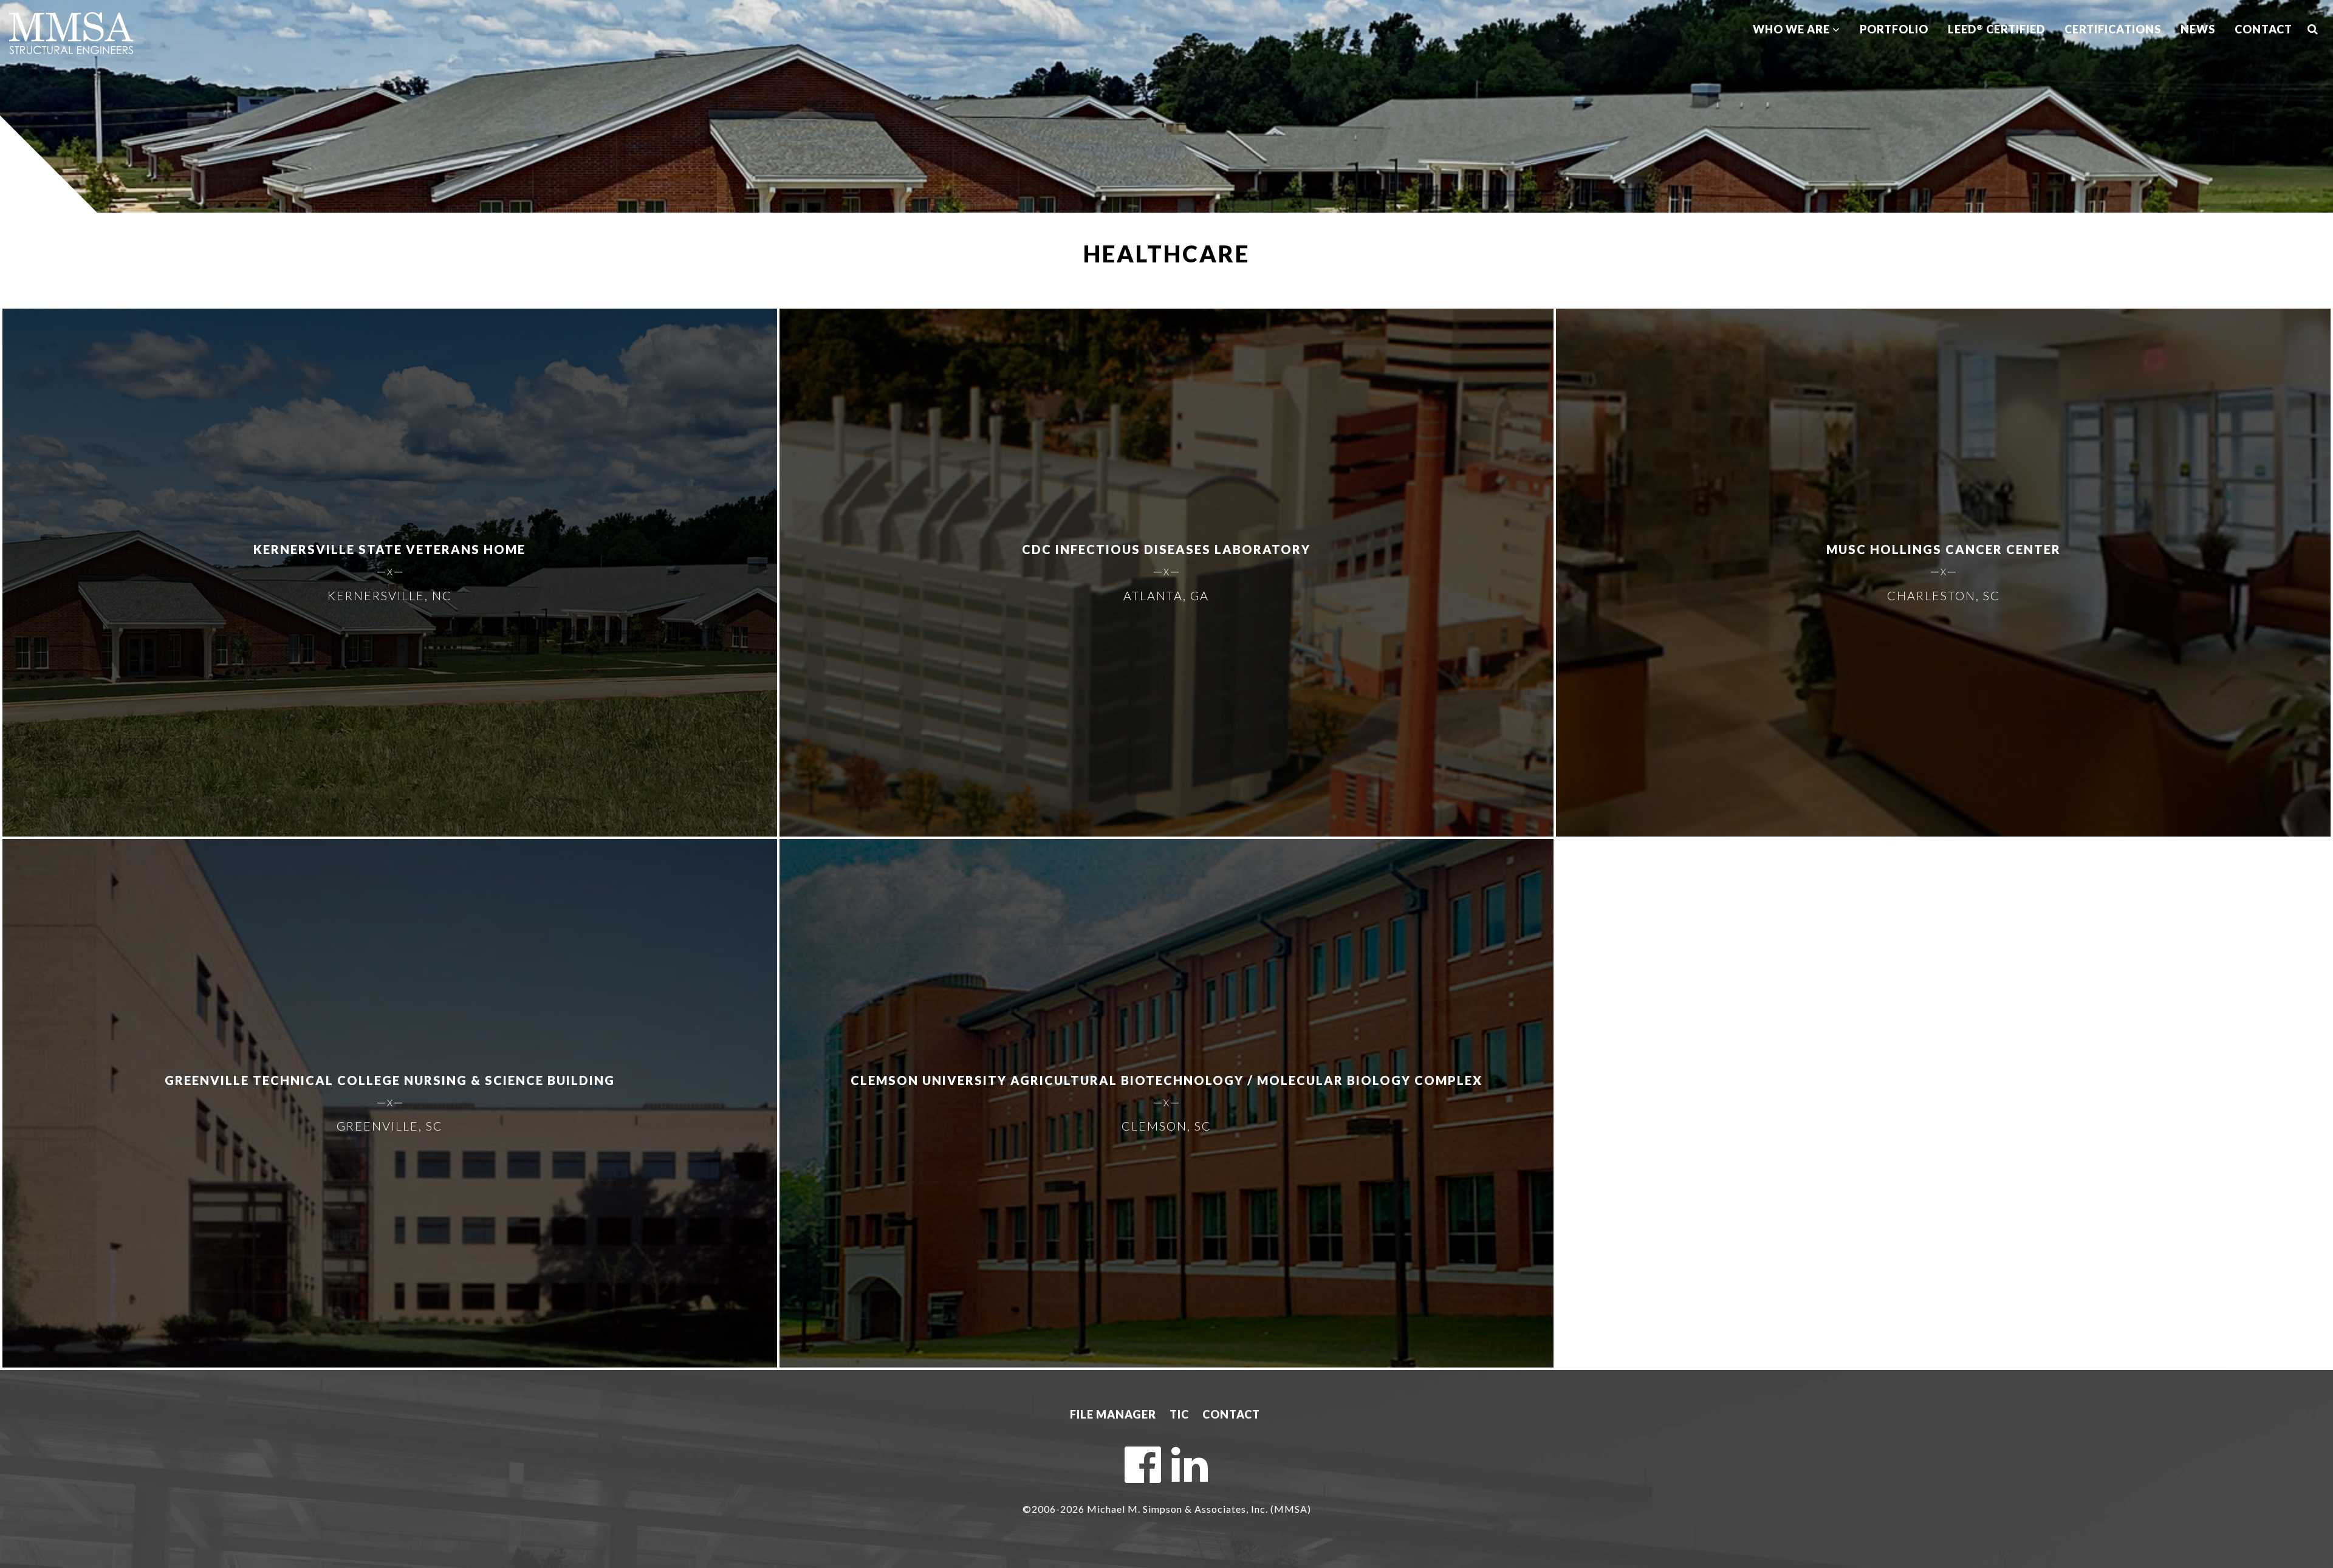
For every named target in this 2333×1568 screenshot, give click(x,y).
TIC (1179, 1414)
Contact (2263, 29)
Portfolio (1894, 29)
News (2198, 29)
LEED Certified (1996, 29)
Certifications (2113, 29)
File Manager (1113, 1414)
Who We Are (1793, 29)
